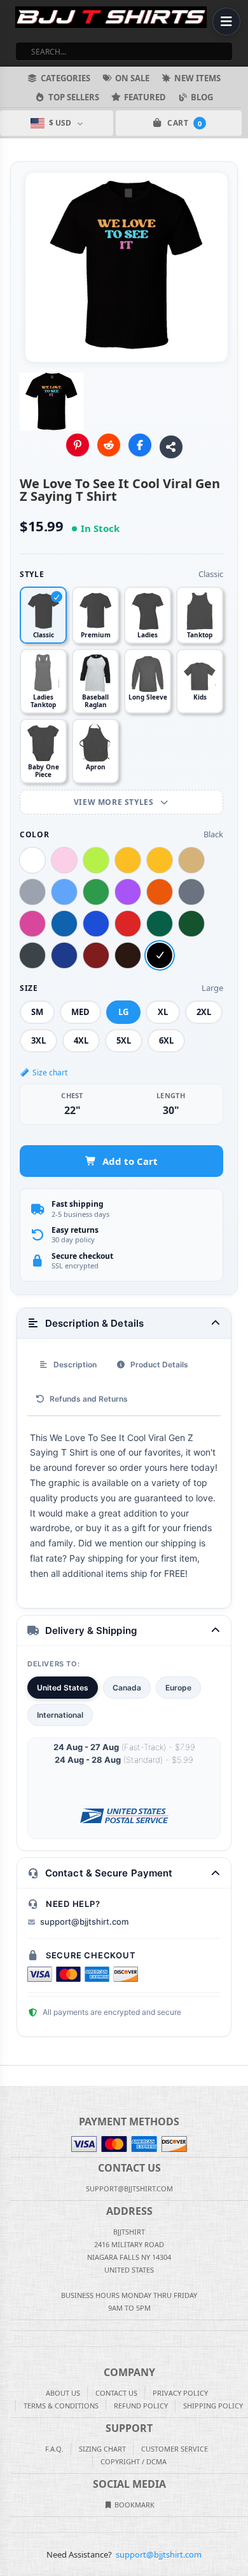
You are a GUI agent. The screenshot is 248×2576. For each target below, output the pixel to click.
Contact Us (116, 2393)
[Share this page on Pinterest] (78, 445)
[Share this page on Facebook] (140, 445)
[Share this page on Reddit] (109, 445)
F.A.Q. (54, 2449)
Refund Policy (141, 2406)
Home (9, 2076)
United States (63, 1688)
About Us (63, 2393)
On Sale (132, 78)
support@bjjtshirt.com (84, 1922)
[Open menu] (226, 22)
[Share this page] (171, 447)
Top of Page (239, 2076)
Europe (178, 1688)
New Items (197, 78)
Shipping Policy (213, 2406)
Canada (127, 1688)
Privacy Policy (180, 2393)
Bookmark (134, 2505)
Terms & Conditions (61, 2406)
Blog (202, 97)
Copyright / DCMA (134, 2461)
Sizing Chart (102, 2449)
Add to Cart (130, 1161)
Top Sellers (74, 97)
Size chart (50, 1072)
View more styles (115, 802)
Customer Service (175, 2449)
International (60, 1715)
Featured (145, 97)
